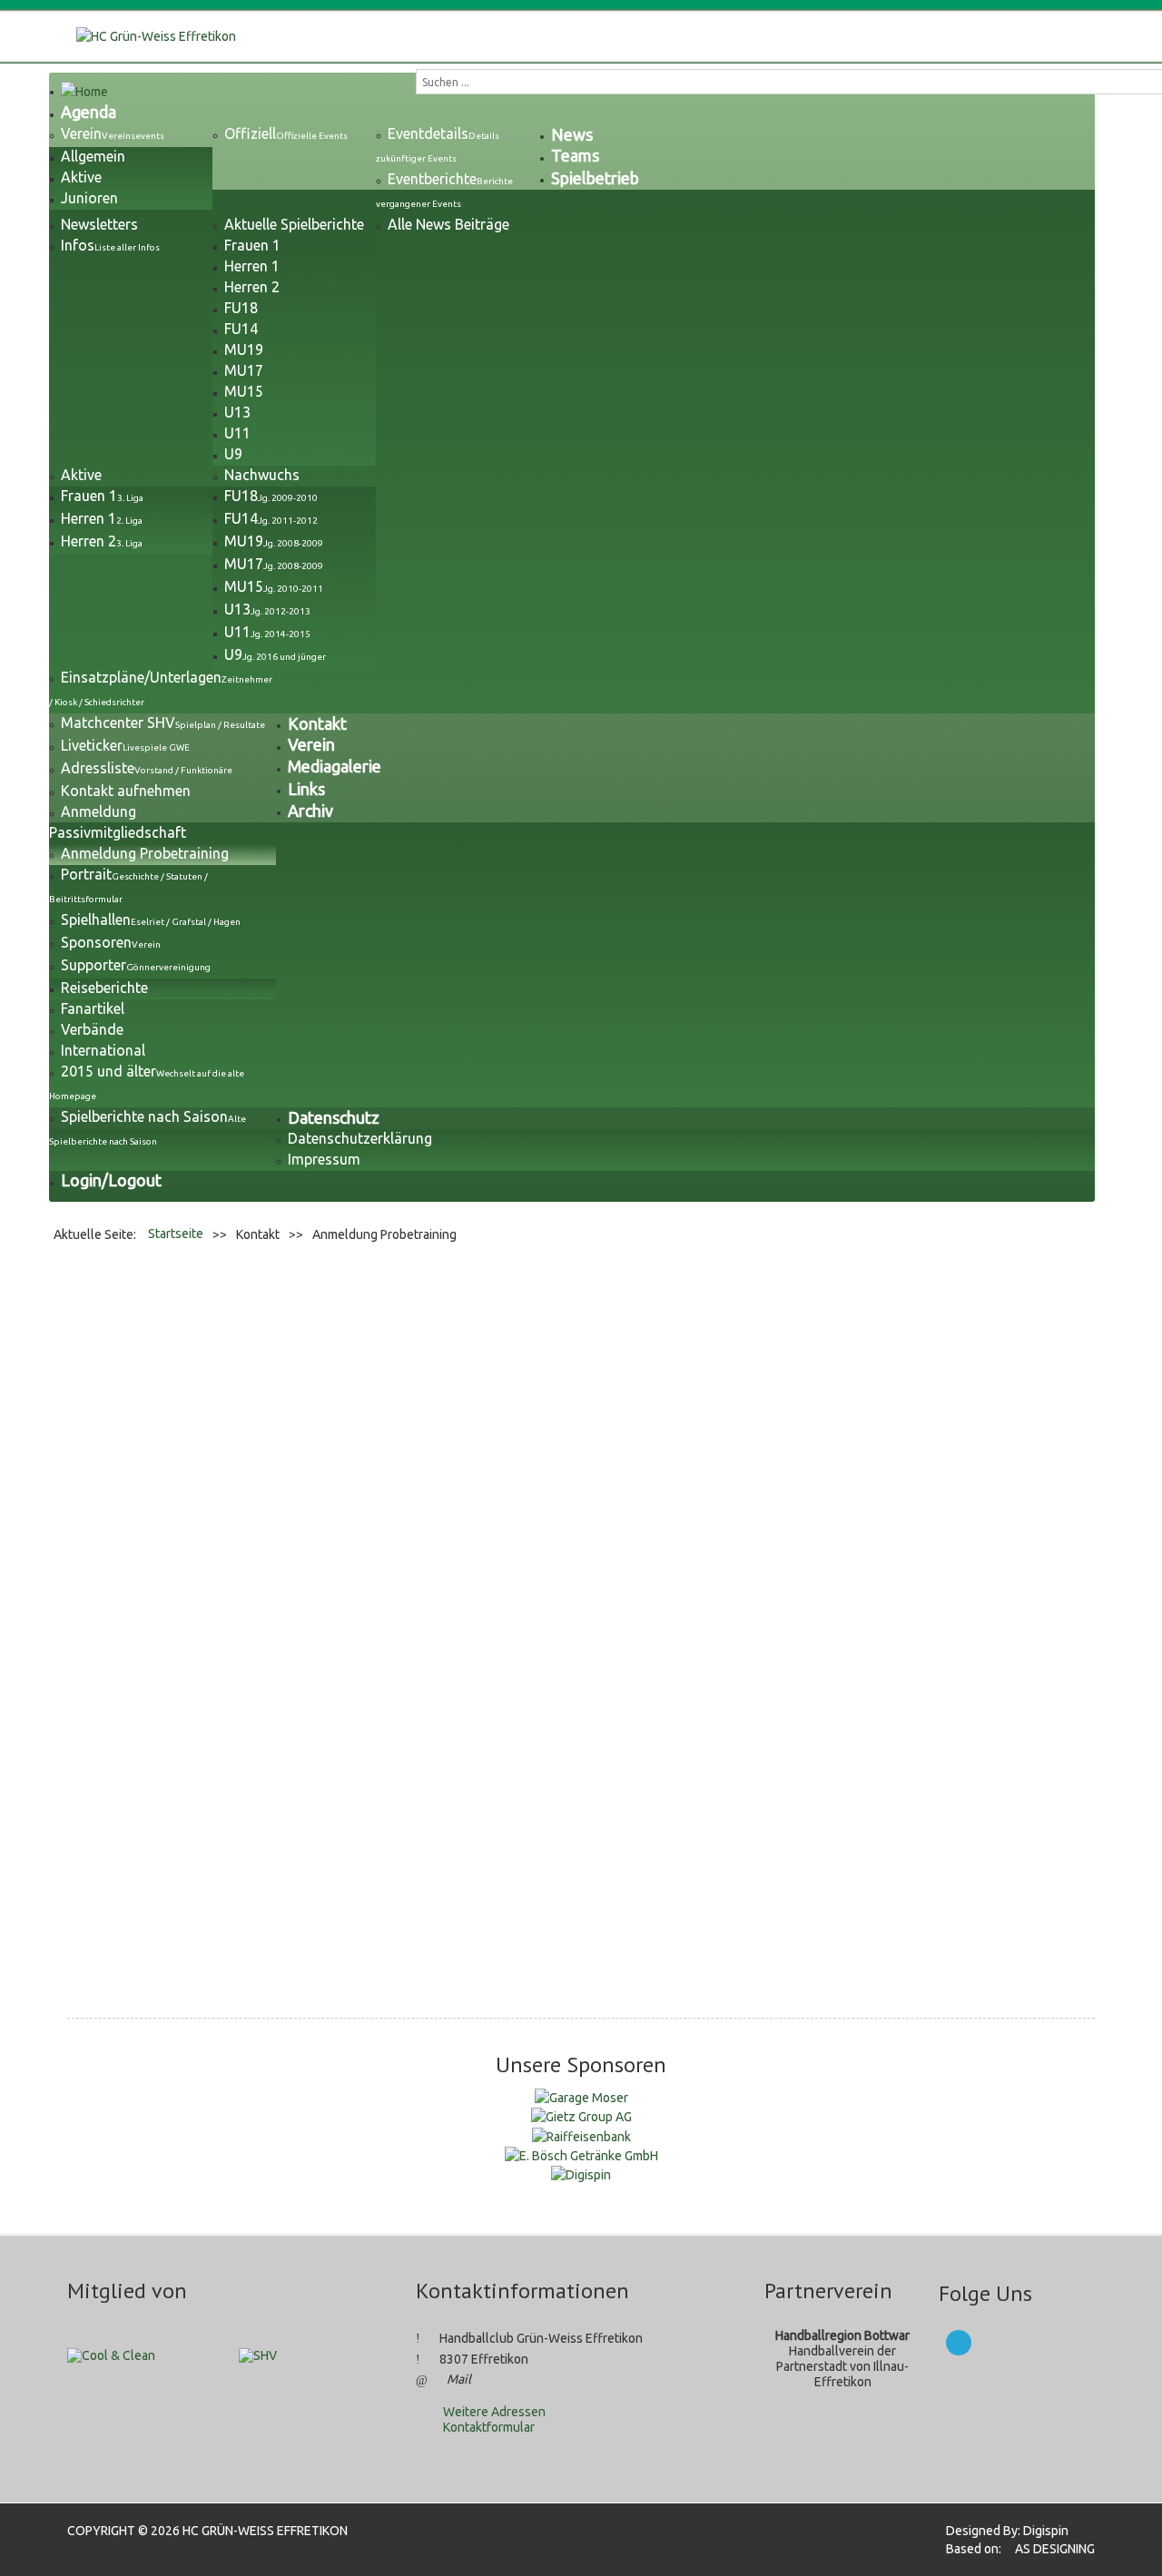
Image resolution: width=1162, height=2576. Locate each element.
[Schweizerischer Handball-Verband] (258, 2355)
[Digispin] (581, 2174)
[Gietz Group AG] (581, 2116)
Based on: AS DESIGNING (1015, 2549)
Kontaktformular (489, 2427)
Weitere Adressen (494, 2412)
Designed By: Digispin (1002, 2531)
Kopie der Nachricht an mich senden (343, 1854)
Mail (459, 2379)
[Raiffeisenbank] (581, 2135)
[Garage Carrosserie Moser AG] (581, 2097)
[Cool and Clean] (111, 2355)
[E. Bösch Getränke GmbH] (581, 2155)
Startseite (176, 1234)
